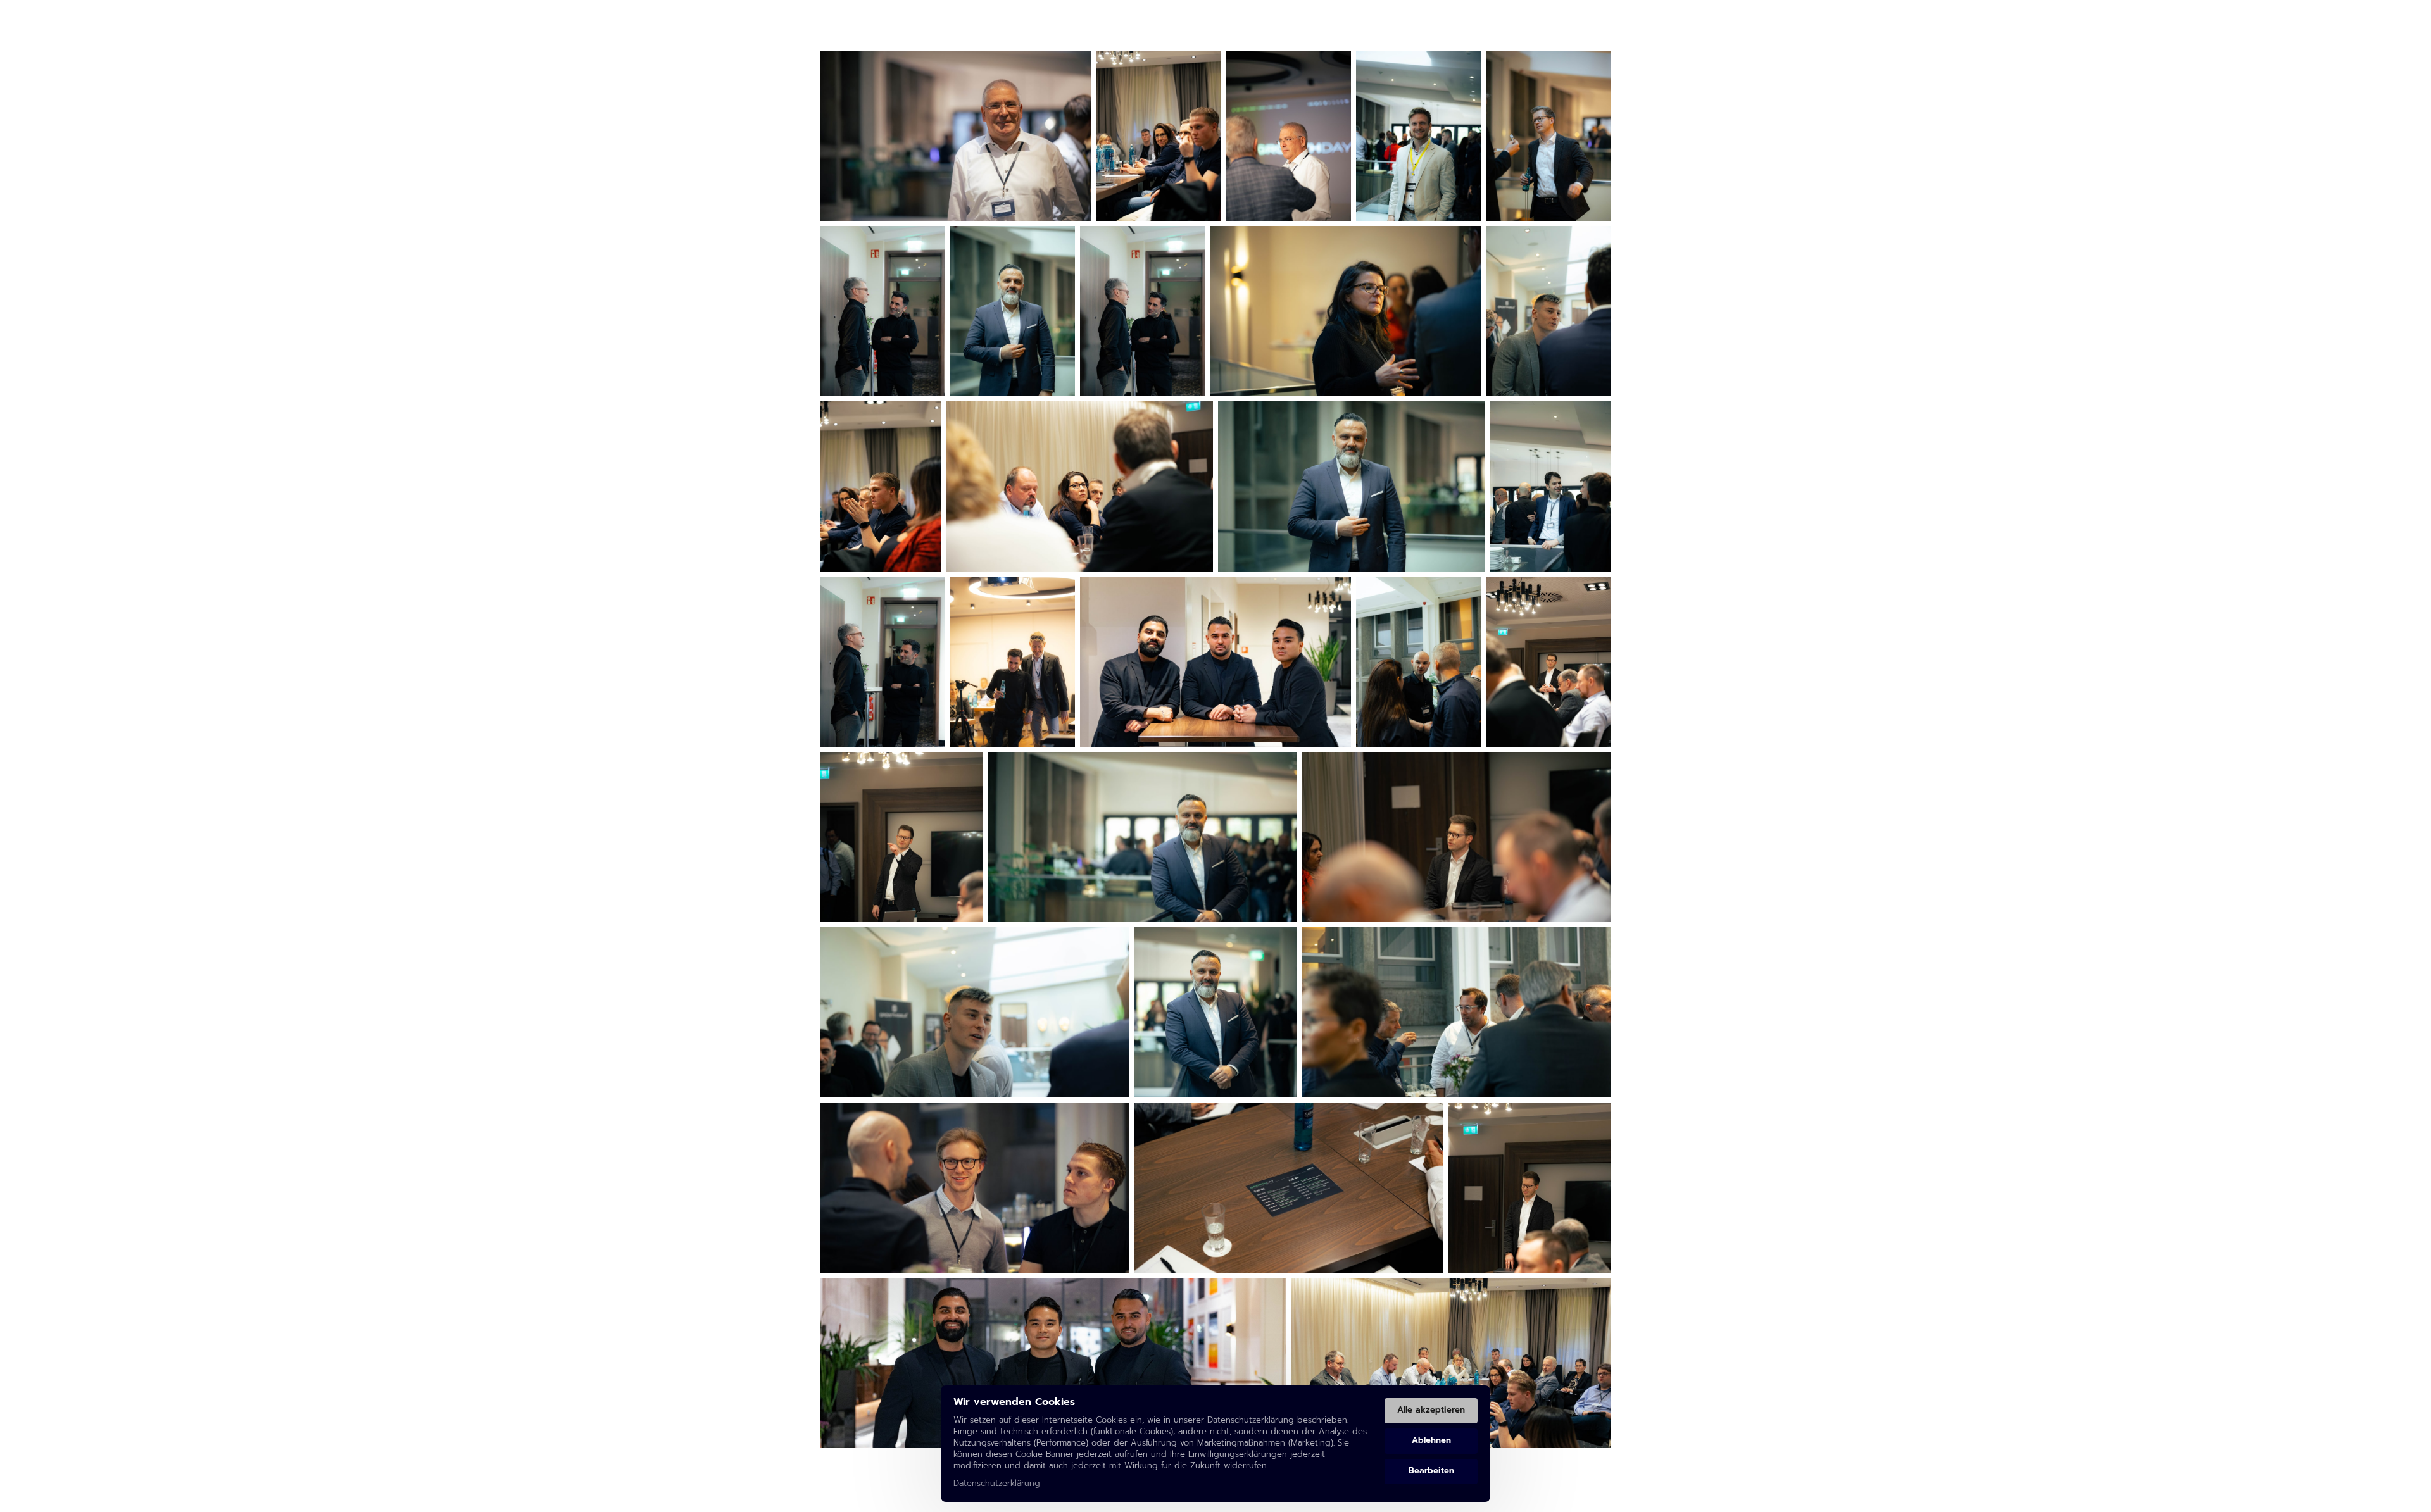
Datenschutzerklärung (997, 1484)
